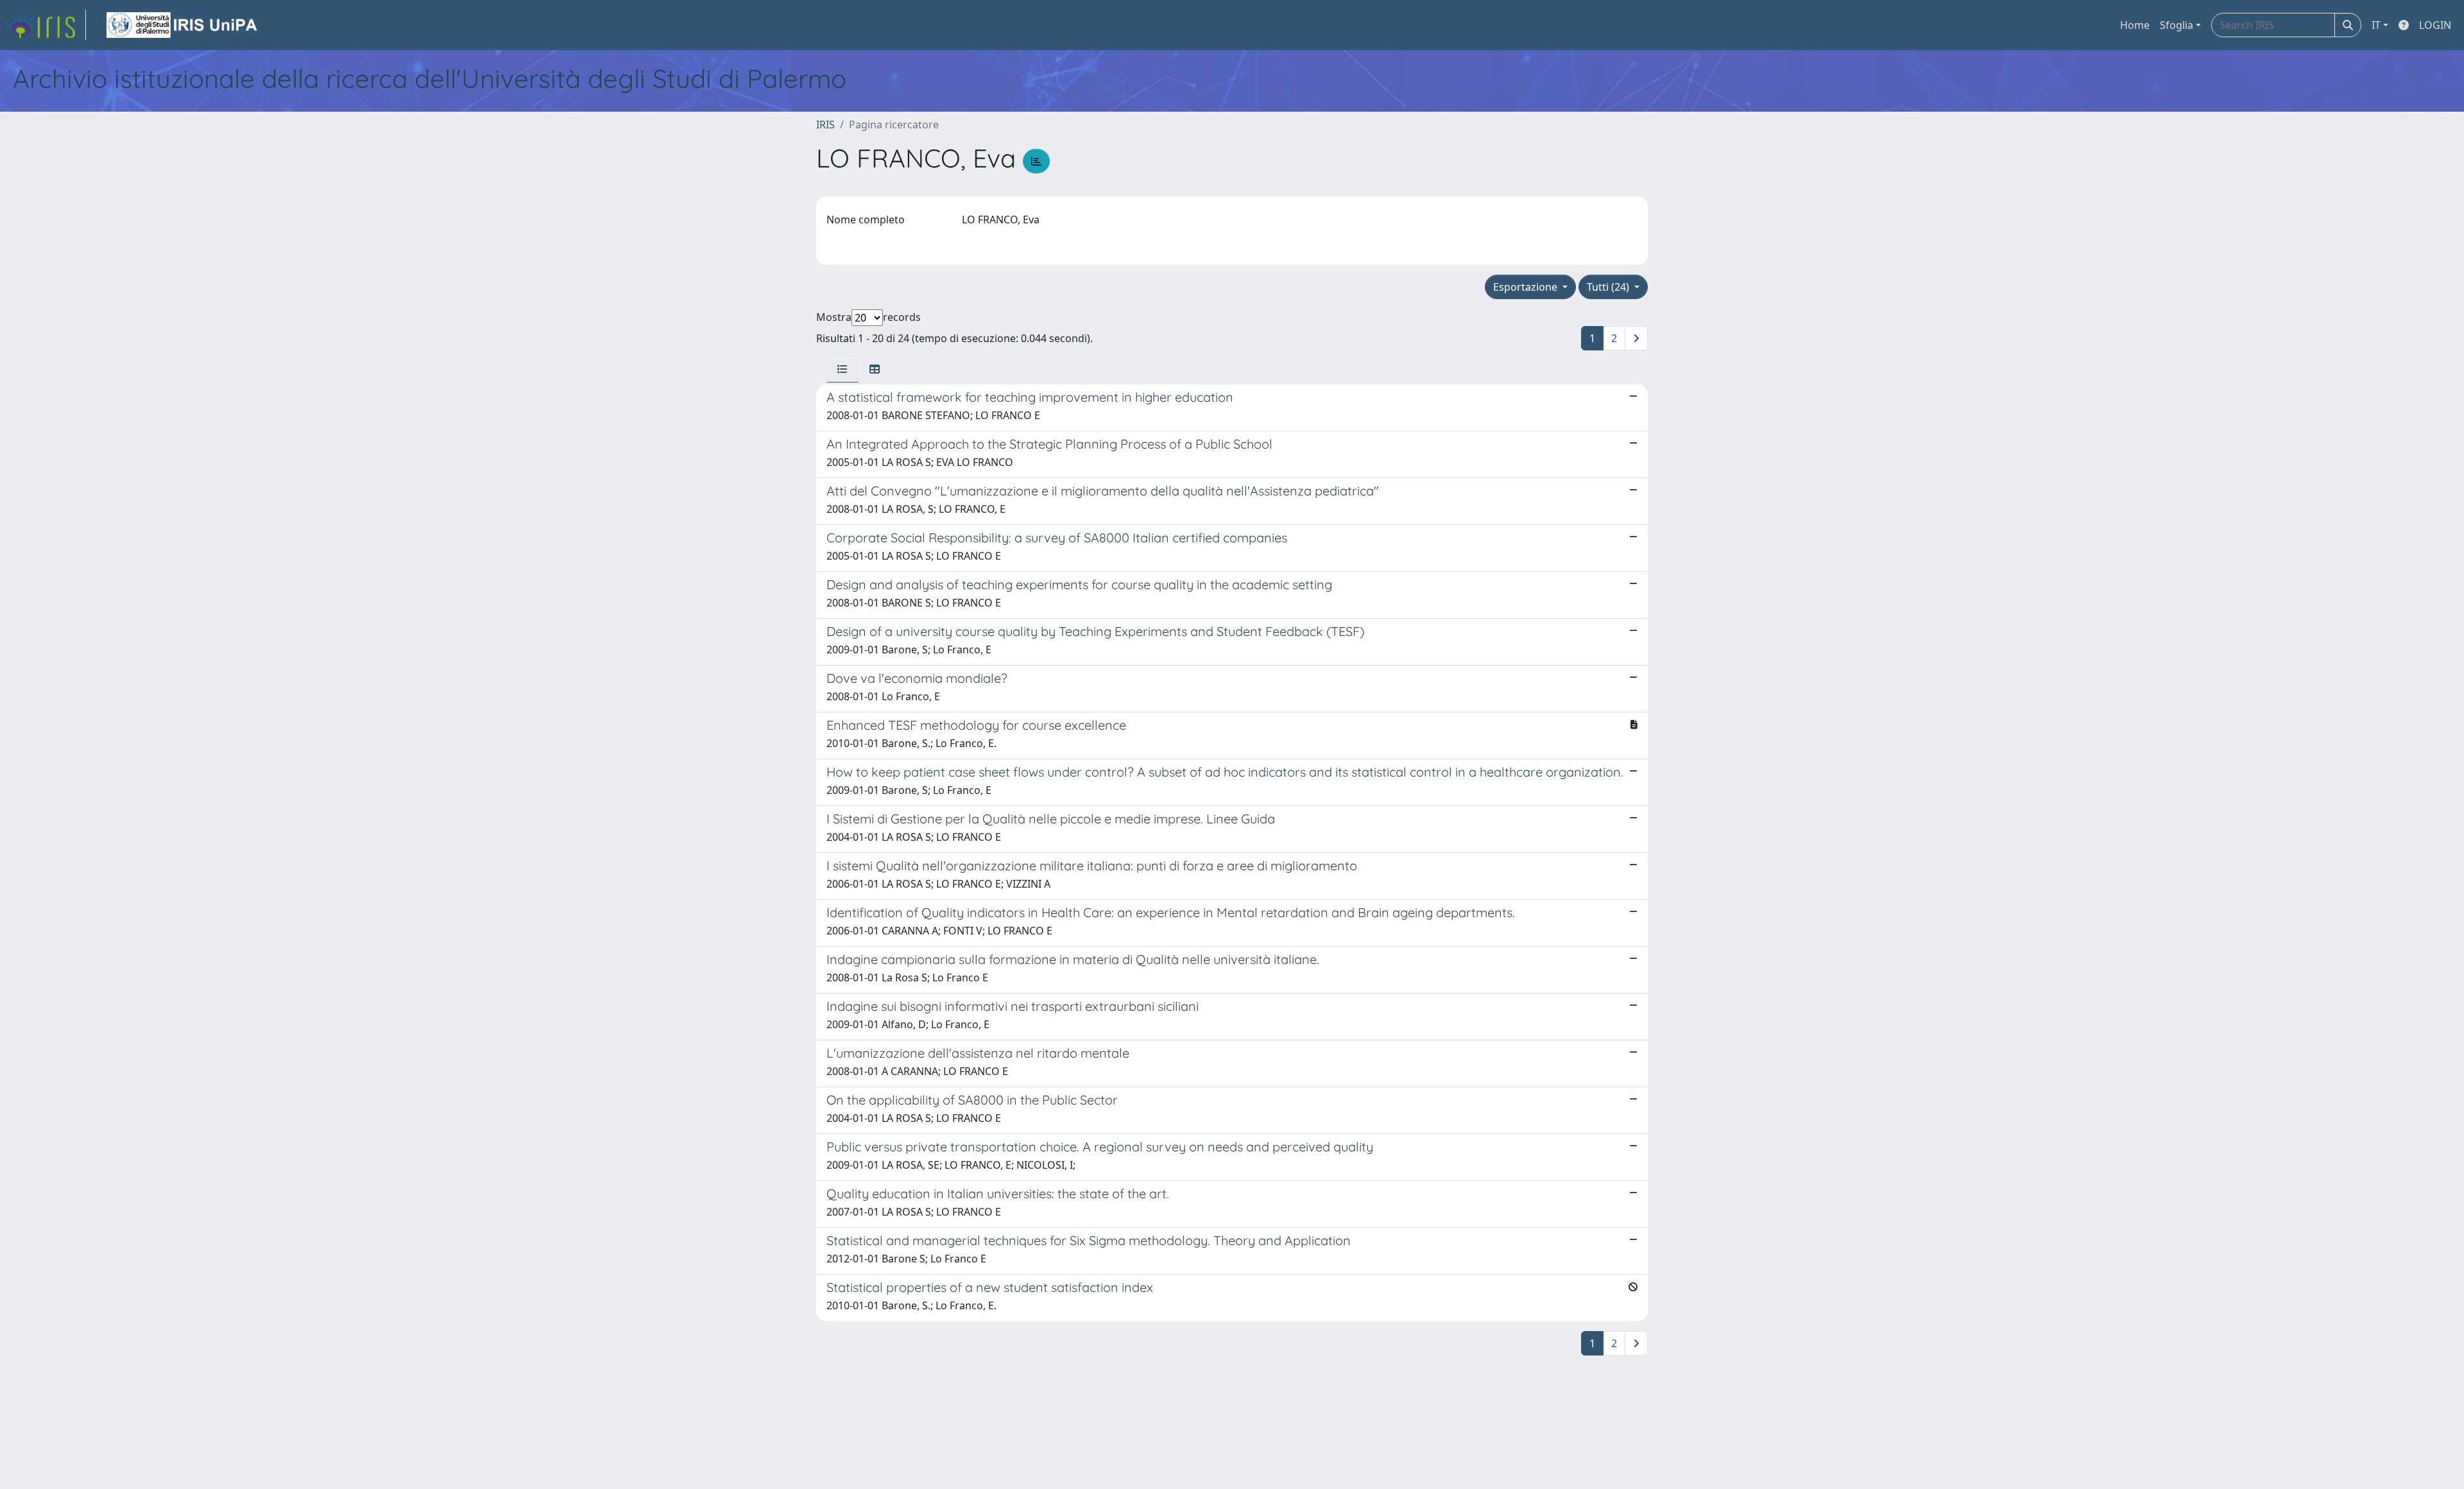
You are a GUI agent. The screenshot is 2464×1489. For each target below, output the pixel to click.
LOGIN (2435, 25)
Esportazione (1527, 287)
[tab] (843, 369)
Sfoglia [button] (2177, 25)
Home (2135, 25)
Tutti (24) (1609, 287)
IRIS (826, 125)
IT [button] (2376, 25)
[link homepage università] (183, 25)
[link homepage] (47, 25)
